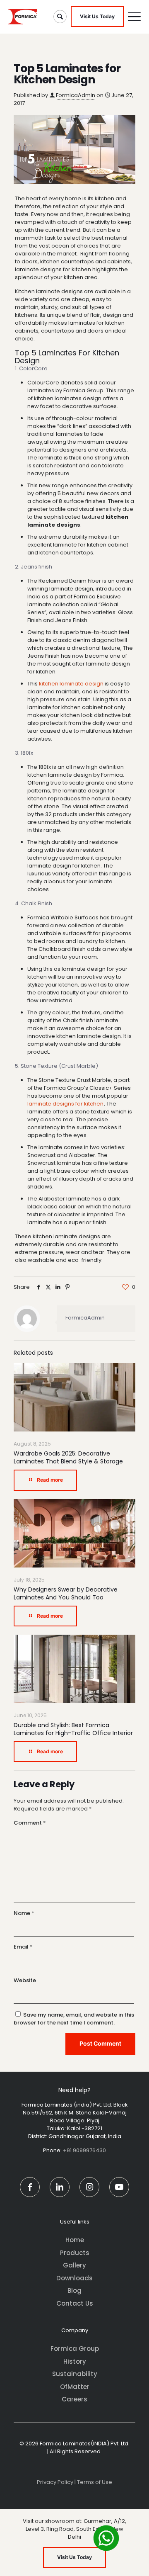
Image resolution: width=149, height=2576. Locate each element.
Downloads (74, 2278)
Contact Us (75, 2303)
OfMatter (75, 2387)
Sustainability (75, 2374)
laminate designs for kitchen (65, 1104)
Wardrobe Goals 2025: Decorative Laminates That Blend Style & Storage (68, 1457)
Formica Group (75, 2349)
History (75, 2361)
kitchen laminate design (71, 684)
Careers (74, 2399)
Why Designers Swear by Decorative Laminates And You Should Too (66, 1593)
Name (24, 1913)
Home (75, 2240)
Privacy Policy (55, 2482)
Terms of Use (95, 2482)
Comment (30, 1823)
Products (75, 2253)
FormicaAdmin (76, 95)
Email (23, 1947)
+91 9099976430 (84, 2150)
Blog (74, 2290)
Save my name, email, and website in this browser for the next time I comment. (74, 2019)
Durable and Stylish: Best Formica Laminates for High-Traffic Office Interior (73, 1729)
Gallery (74, 2265)
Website (25, 1980)
